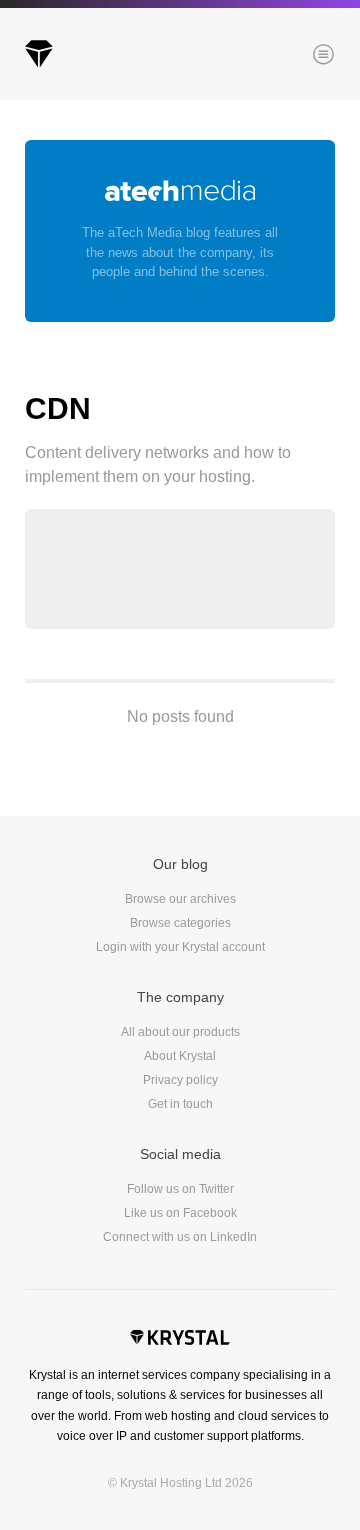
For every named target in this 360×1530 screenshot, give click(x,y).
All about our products (180, 1032)
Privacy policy (180, 1080)
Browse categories (180, 923)
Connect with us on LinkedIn (180, 1237)
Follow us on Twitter (180, 1189)
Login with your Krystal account (180, 947)
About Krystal (180, 1056)
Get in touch (180, 1104)
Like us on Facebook (180, 1213)
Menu (289, 56)
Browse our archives (180, 899)
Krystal (180, 1340)
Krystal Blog (39, 54)
